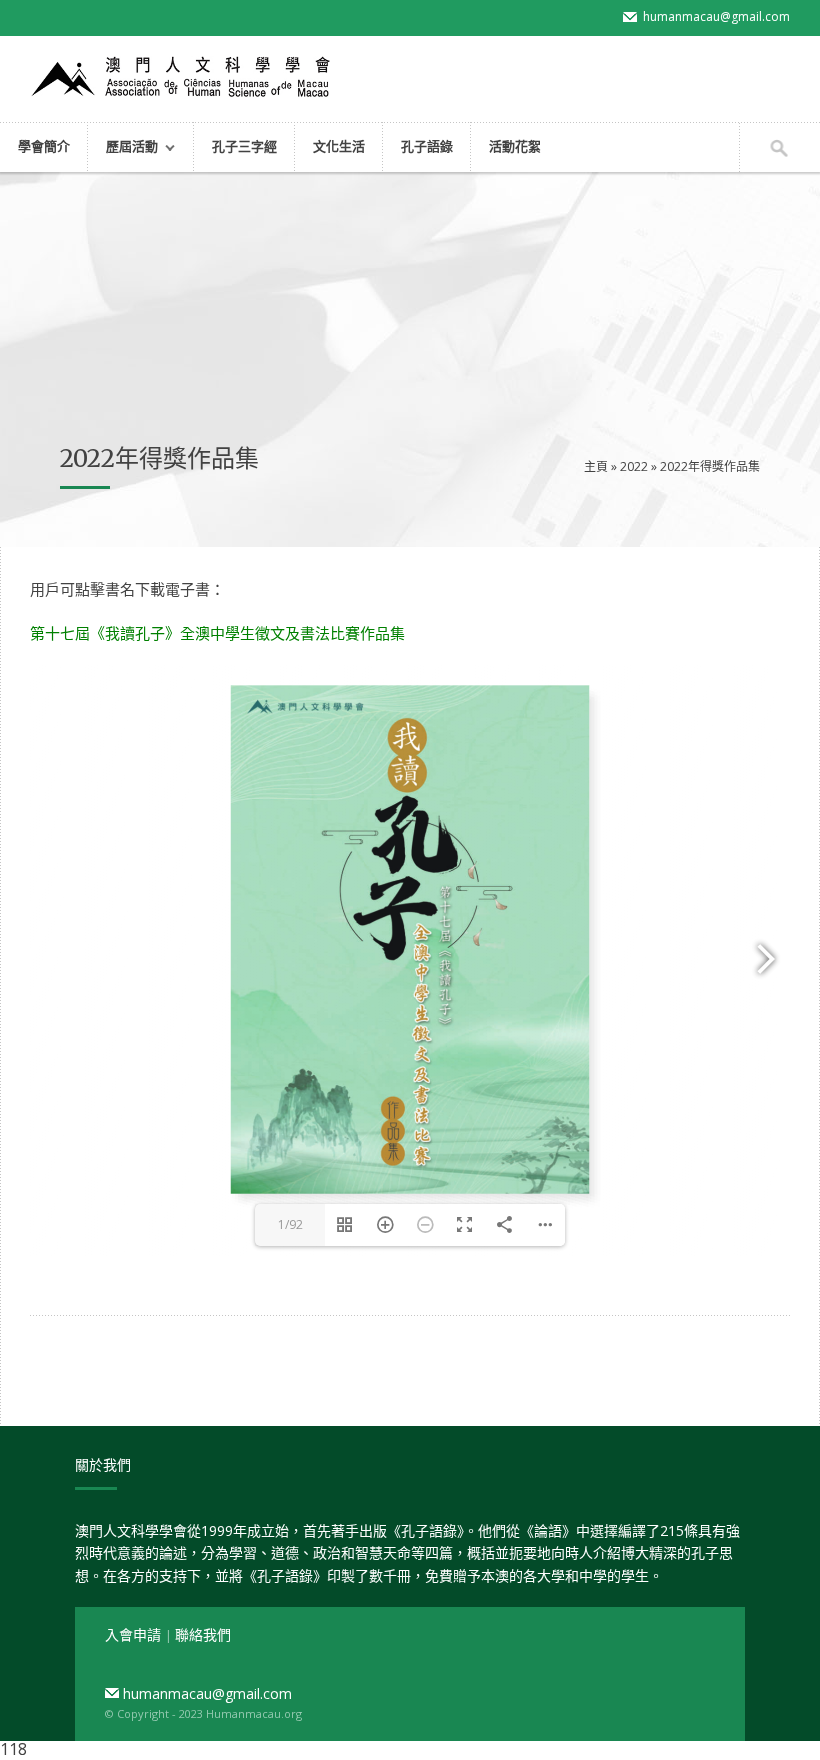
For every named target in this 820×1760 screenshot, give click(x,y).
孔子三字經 (244, 146)
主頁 (596, 466)
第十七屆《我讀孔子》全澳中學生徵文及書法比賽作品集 (217, 633)
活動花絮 (515, 146)
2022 (634, 466)
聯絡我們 (203, 1634)
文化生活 (339, 146)
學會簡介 (44, 146)
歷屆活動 (123, 148)
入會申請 (135, 1634)
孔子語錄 (427, 146)
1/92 (290, 1224)
